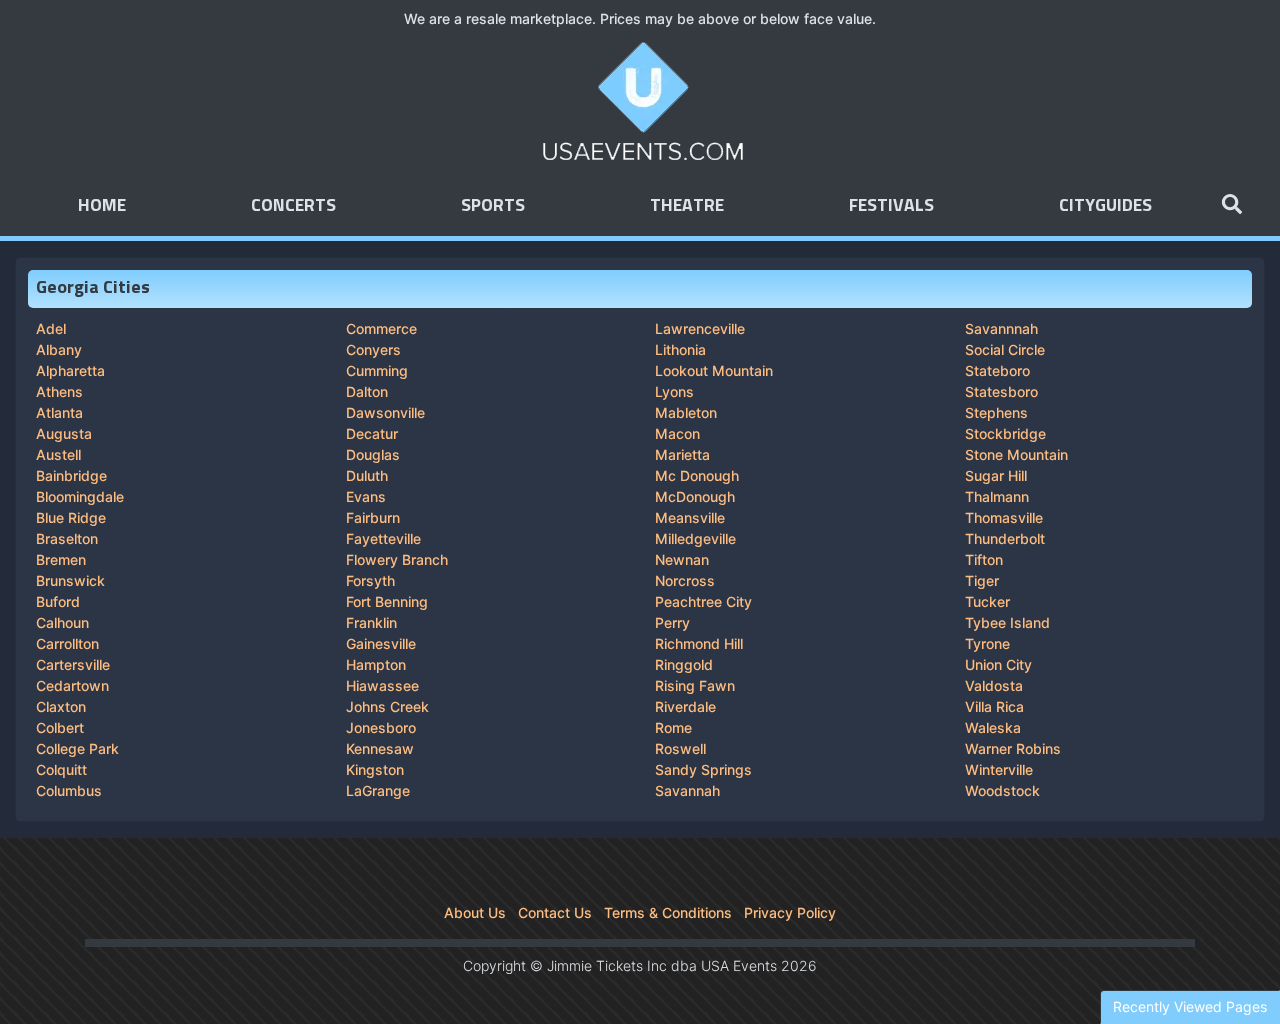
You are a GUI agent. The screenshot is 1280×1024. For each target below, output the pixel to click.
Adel (51, 328)
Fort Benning (387, 601)
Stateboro (997, 370)
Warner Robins (1013, 748)
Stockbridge (1005, 433)
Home (102, 206)
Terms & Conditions (668, 912)
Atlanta (59, 412)
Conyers (373, 349)
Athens (59, 391)
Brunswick (70, 580)
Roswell (680, 748)
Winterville (999, 769)
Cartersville (73, 664)
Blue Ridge (71, 517)
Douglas (373, 454)
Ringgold (684, 664)
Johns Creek (387, 706)
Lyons (674, 391)
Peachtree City (703, 601)
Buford (58, 601)
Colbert (60, 727)
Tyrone (987, 643)
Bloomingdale (80, 496)
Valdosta (994, 685)
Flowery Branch (397, 559)
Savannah (687, 790)
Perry (672, 622)
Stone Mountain (1016, 454)
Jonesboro (381, 727)
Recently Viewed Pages (1190, 1006)
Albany (59, 349)
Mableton (686, 412)
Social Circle (1005, 349)
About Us (475, 912)
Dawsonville (385, 412)
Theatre (687, 206)
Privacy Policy (790, 912)
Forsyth (370, 580)
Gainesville (381, 643)
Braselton (67, 538)
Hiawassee (382, 685)
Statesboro (1001, 391)
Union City (998, 664)
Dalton (367, 391)
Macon (677, 433)
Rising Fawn (695, 685)
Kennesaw (380, 748)
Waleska (993, 727)
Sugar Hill (996, 475)
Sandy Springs (703, 769)
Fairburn (373, 517)
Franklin (371, 622)
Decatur (372, 433)
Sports (493, 206)
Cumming (377, 370)
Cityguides (1105, 206)
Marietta (682, 454)
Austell (58, 454)
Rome (673, 727)
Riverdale (685, 706)
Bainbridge (71, 475)
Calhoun (62, 622)
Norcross (685, 580)
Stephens (996, 412)
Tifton (984, 559)
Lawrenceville (700, 328)
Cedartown (72, 685)
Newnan (682, 559)
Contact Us (555, 912)
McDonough (695, 496)
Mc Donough (697, 475)
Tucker (987, 601)
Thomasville (1004, 517)
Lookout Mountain (714, 370)
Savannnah (1001, 328)
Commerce (381, 328)
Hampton (376, 664)
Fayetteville (383, 538)
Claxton (61, 706)
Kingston (375, 769)
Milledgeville (695, 538)
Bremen (61, 559)
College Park (77, 748)
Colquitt (61, 769)
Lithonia (680, 349)
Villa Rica (994, 706)
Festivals (891, 206)
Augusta (64, 433)
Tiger (982, 580)
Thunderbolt (1005, 538)
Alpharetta (70, 370)
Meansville (690, 517)
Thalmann (997, 496)
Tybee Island (1007, 622)
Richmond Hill (699, 643)
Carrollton (67, 643)
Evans (366, 496)
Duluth (367, 475)
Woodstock (1002, 790)
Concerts (293, 206)
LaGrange (378, 790)
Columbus (69, 790)
